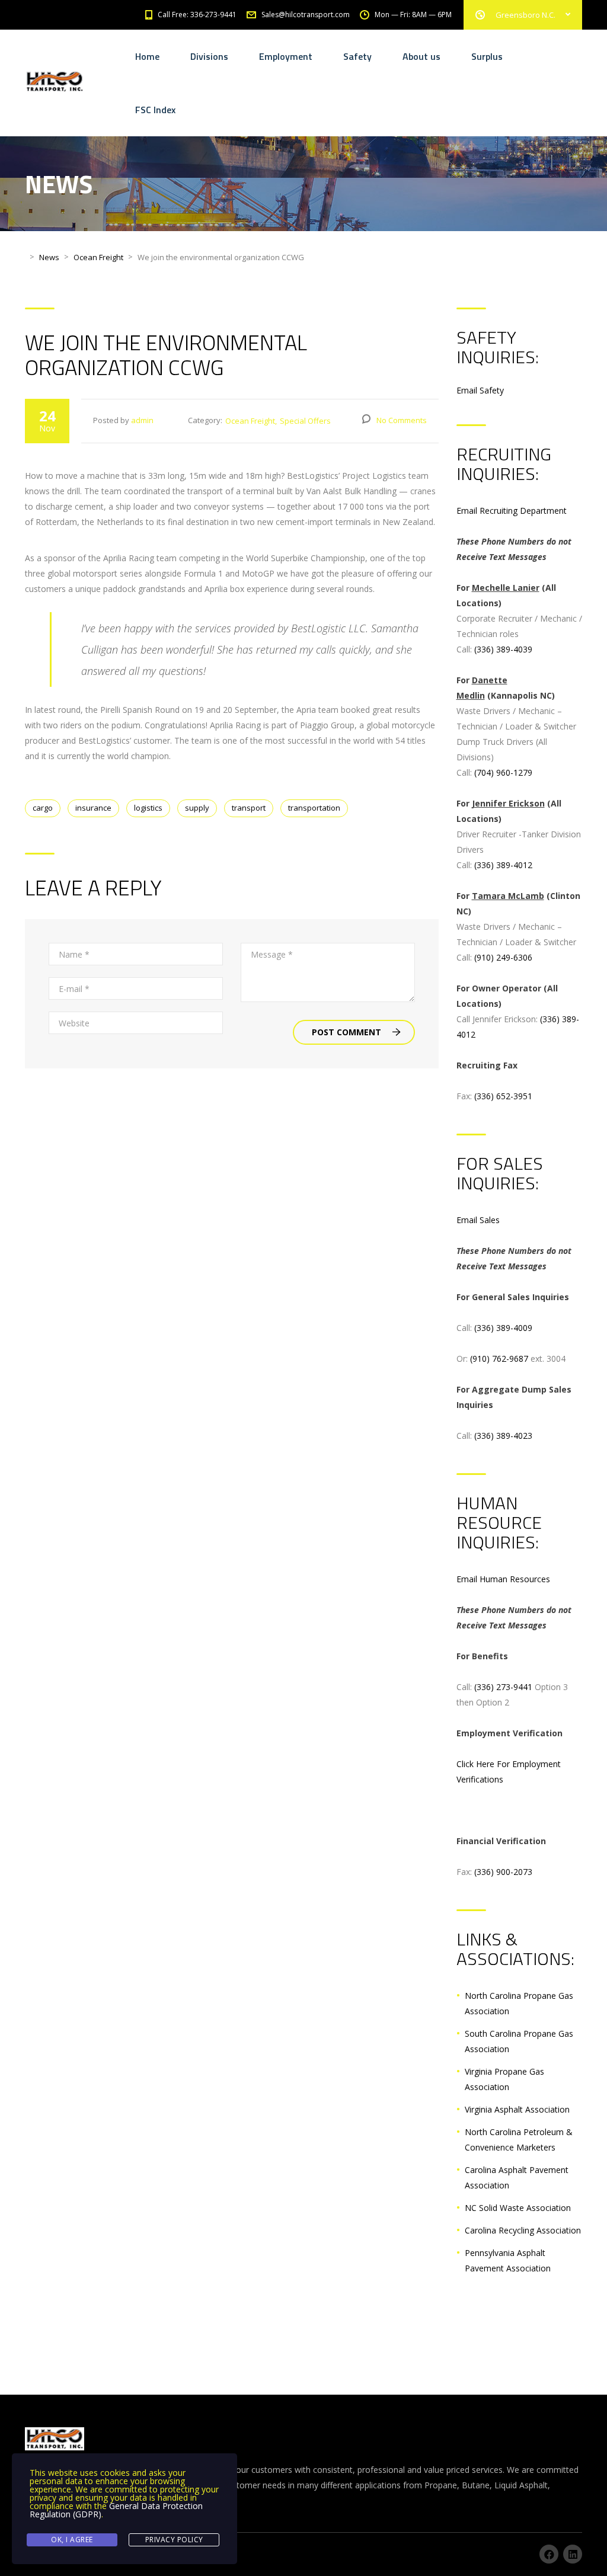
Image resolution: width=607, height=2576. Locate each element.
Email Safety (480, 390)
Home (147, 56)
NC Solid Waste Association (518, 2208)
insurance (93, 808)
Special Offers (305, 421)
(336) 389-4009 (503, 1328)
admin (142, 420)
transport (249, 808)
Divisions (209, 56)
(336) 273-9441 (503, 1687)
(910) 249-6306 (503, 957)
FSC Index (155, 110)
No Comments (402, 420)
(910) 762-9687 (499, 1359)
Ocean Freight (250, 421)
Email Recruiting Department (512, 511)
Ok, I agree (72, 2540)
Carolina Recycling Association (523, 2230)
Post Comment (346, 1032)
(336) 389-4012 (503, 865)
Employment (286, 56)
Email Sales (478, 1220)
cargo (43, 808)
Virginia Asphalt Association (517, 2109)
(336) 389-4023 (503, 1436)
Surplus (487, 56)
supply (197, 808)
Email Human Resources (503, 1579)
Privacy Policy (174, 2540)
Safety (357, 56)
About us (421, 56)
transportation (314, 808)
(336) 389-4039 (503, 649)
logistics (148, 808)
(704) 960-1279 (503, 772)
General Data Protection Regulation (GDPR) (116, 2510)
